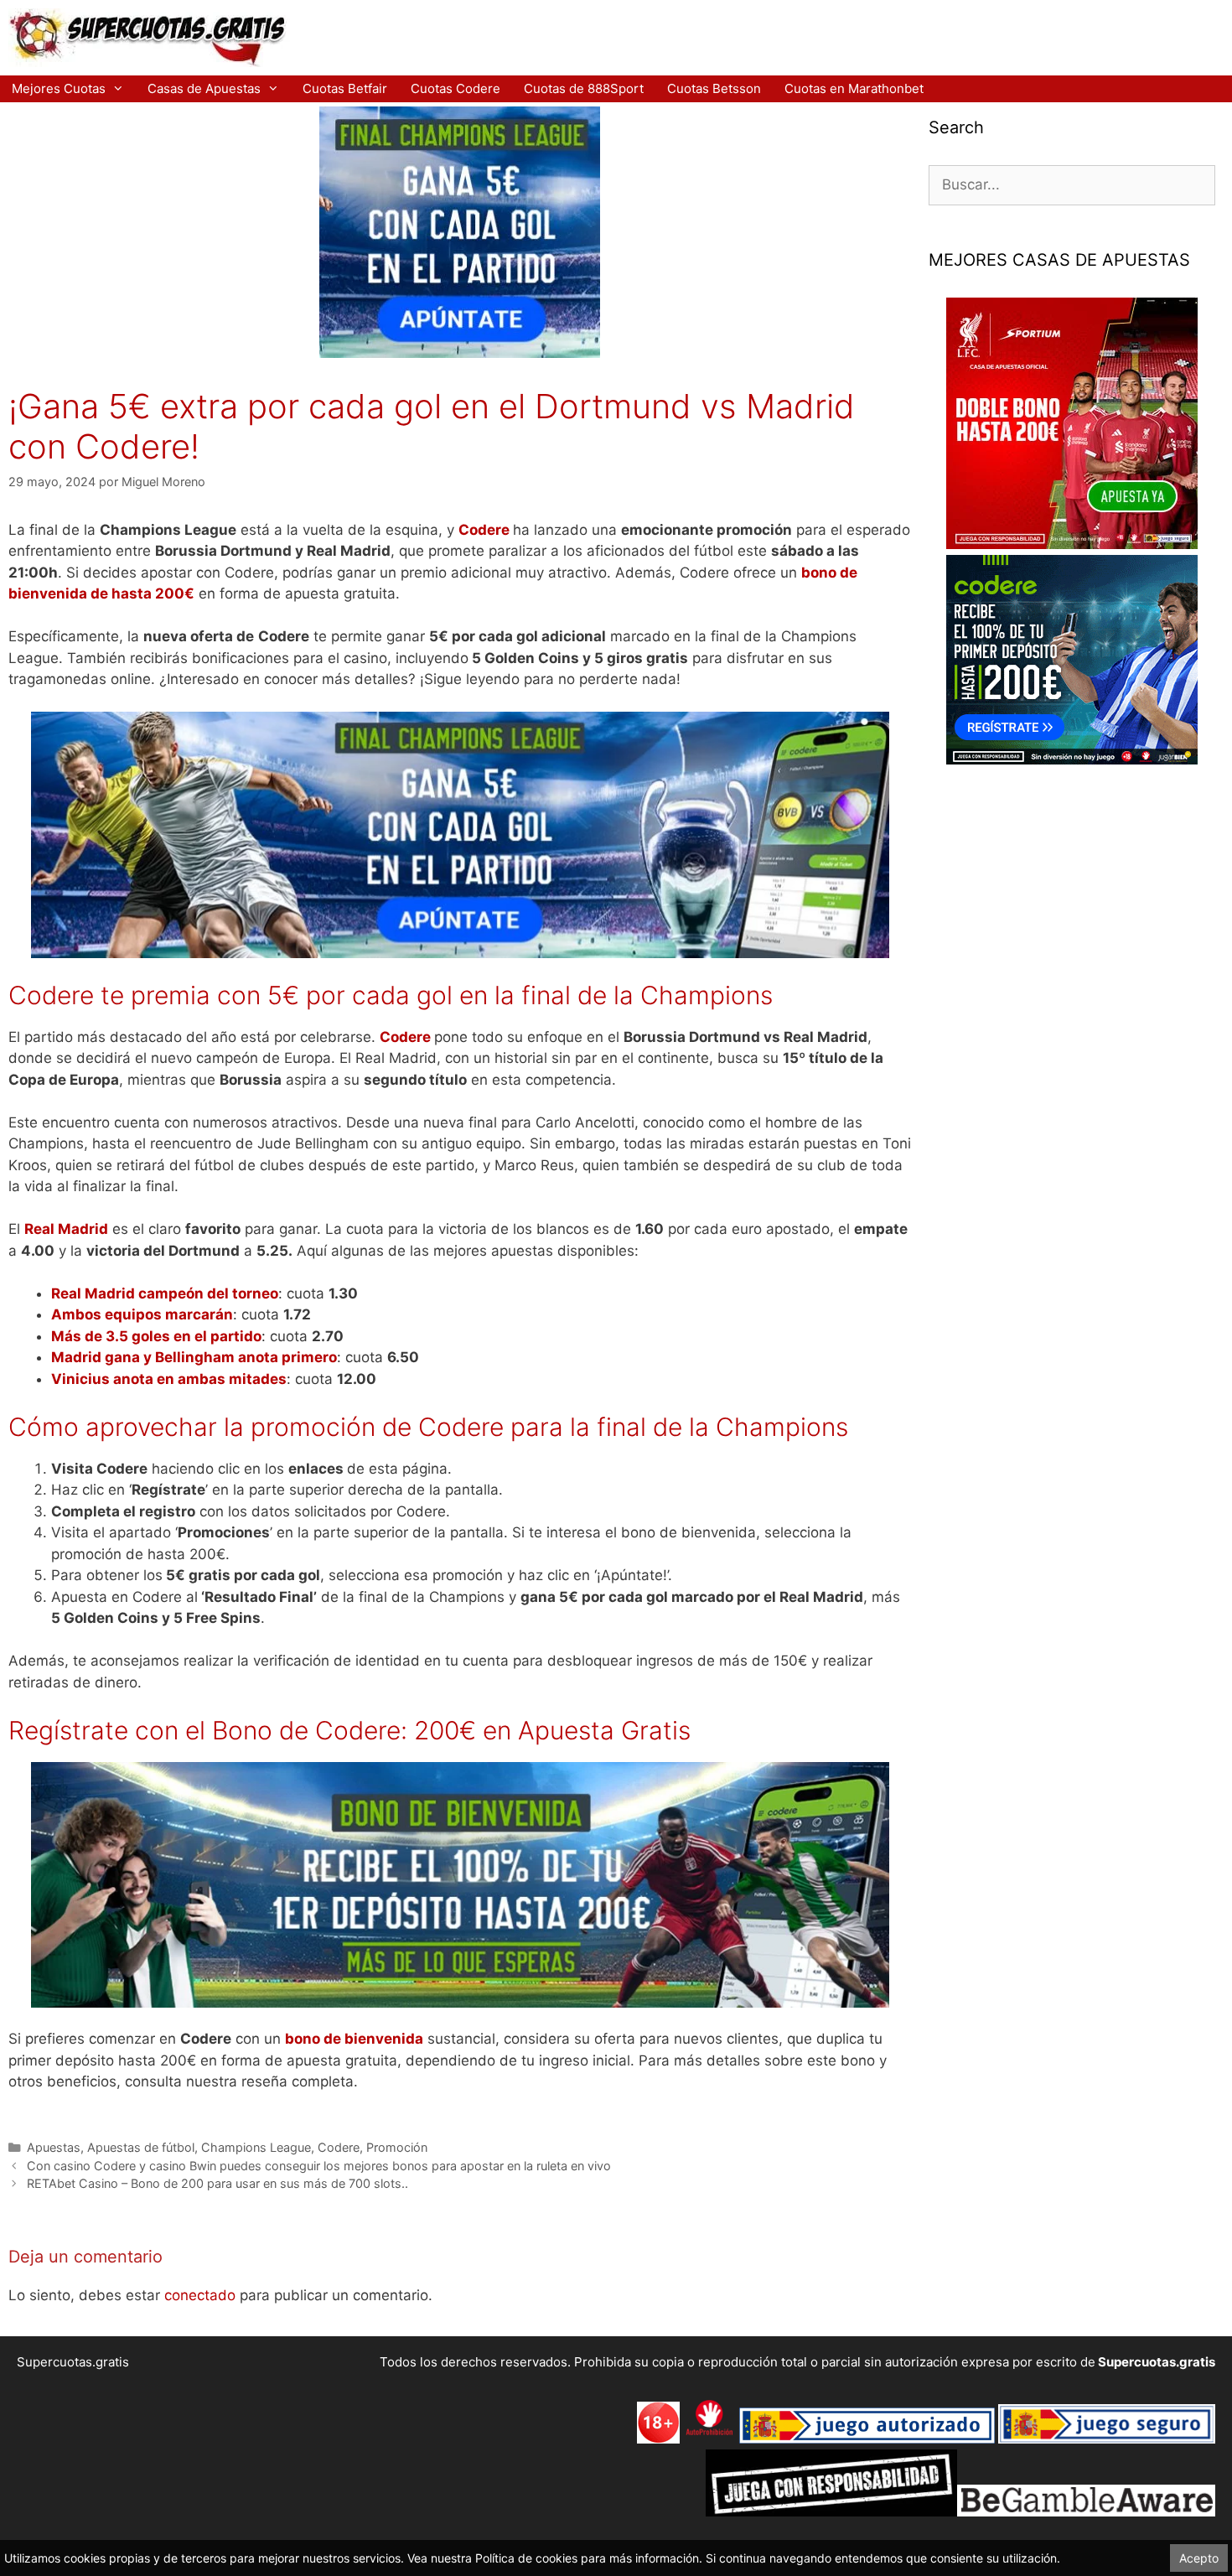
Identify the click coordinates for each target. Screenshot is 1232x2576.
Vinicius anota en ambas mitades (169, 1379)
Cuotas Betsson (714, 88)
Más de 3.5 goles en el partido (156, 1336)
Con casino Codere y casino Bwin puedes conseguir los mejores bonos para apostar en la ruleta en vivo (319, 2166)
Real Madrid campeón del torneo (165, 1293)
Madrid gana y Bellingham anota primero (194, 1357)
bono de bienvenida (354, 2039)
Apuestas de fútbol (141, 2147)
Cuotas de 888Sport (584, 88)
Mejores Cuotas (59, 88)
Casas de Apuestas (204, 88)
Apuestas (54, 2147)
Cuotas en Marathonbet (854, 88)
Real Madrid (66, 1229)
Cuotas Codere (456, 88)
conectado (200, 2295)
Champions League (256, 2147)
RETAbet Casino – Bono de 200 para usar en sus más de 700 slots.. (217, 2183)
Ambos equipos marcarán (142, 1314)
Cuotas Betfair (345, 88)
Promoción (397, 2147)
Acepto (1199, 2558)
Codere (484, 530)
